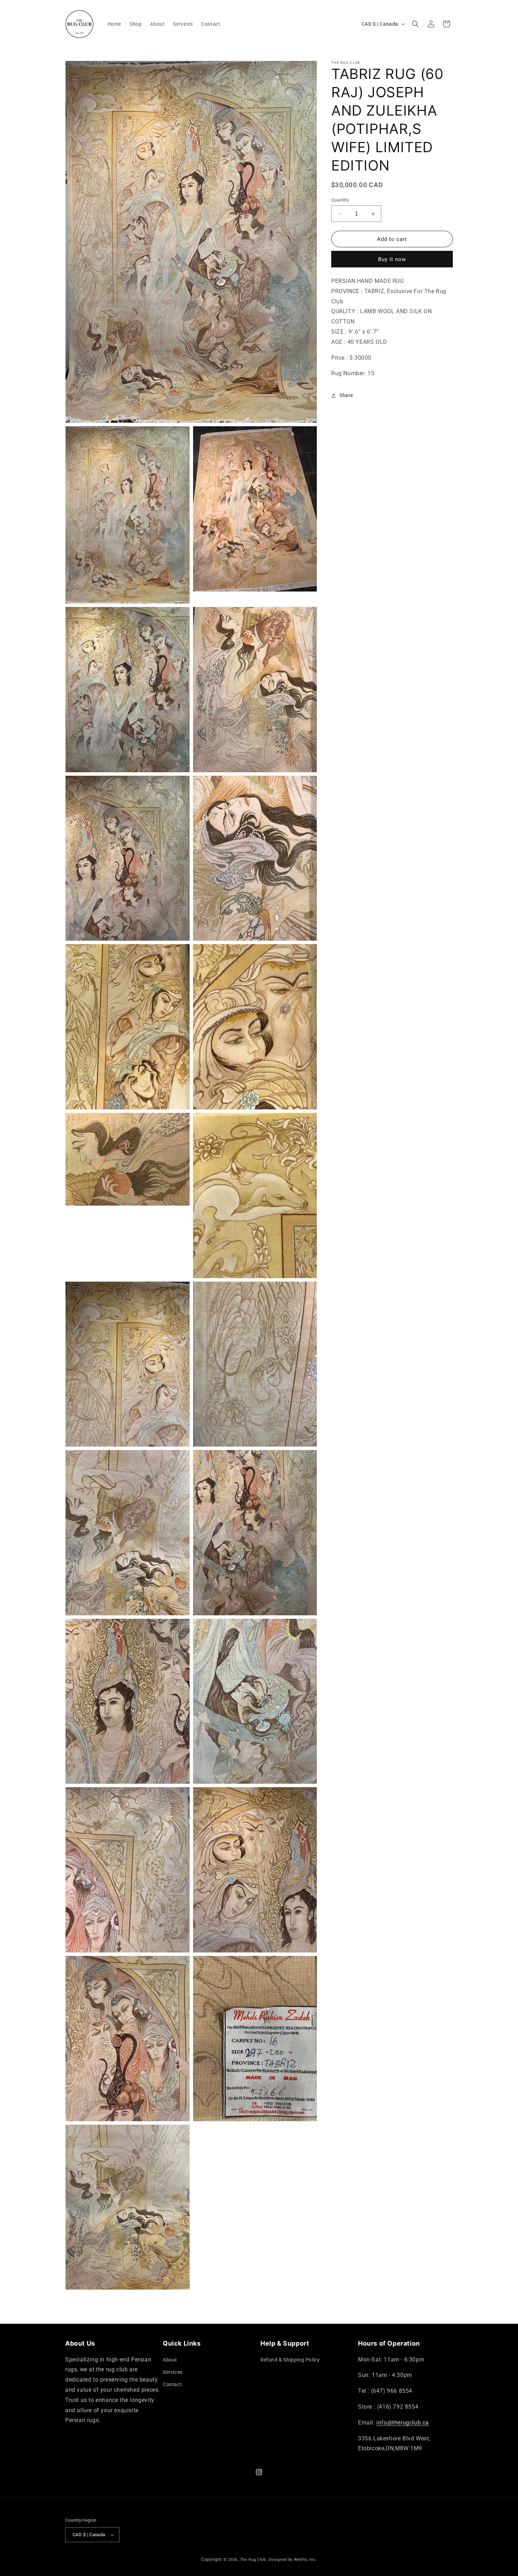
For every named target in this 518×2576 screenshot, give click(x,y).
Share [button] (346, 395)
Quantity (340, 200)
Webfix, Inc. (305, 2560)
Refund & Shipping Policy (290, 2360)
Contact (172, 2384)
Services (173, 2372)
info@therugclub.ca (403, 2423)
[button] (415, 24)
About (170, 2360)
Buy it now (392, 260)
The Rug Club (253, 2560)
